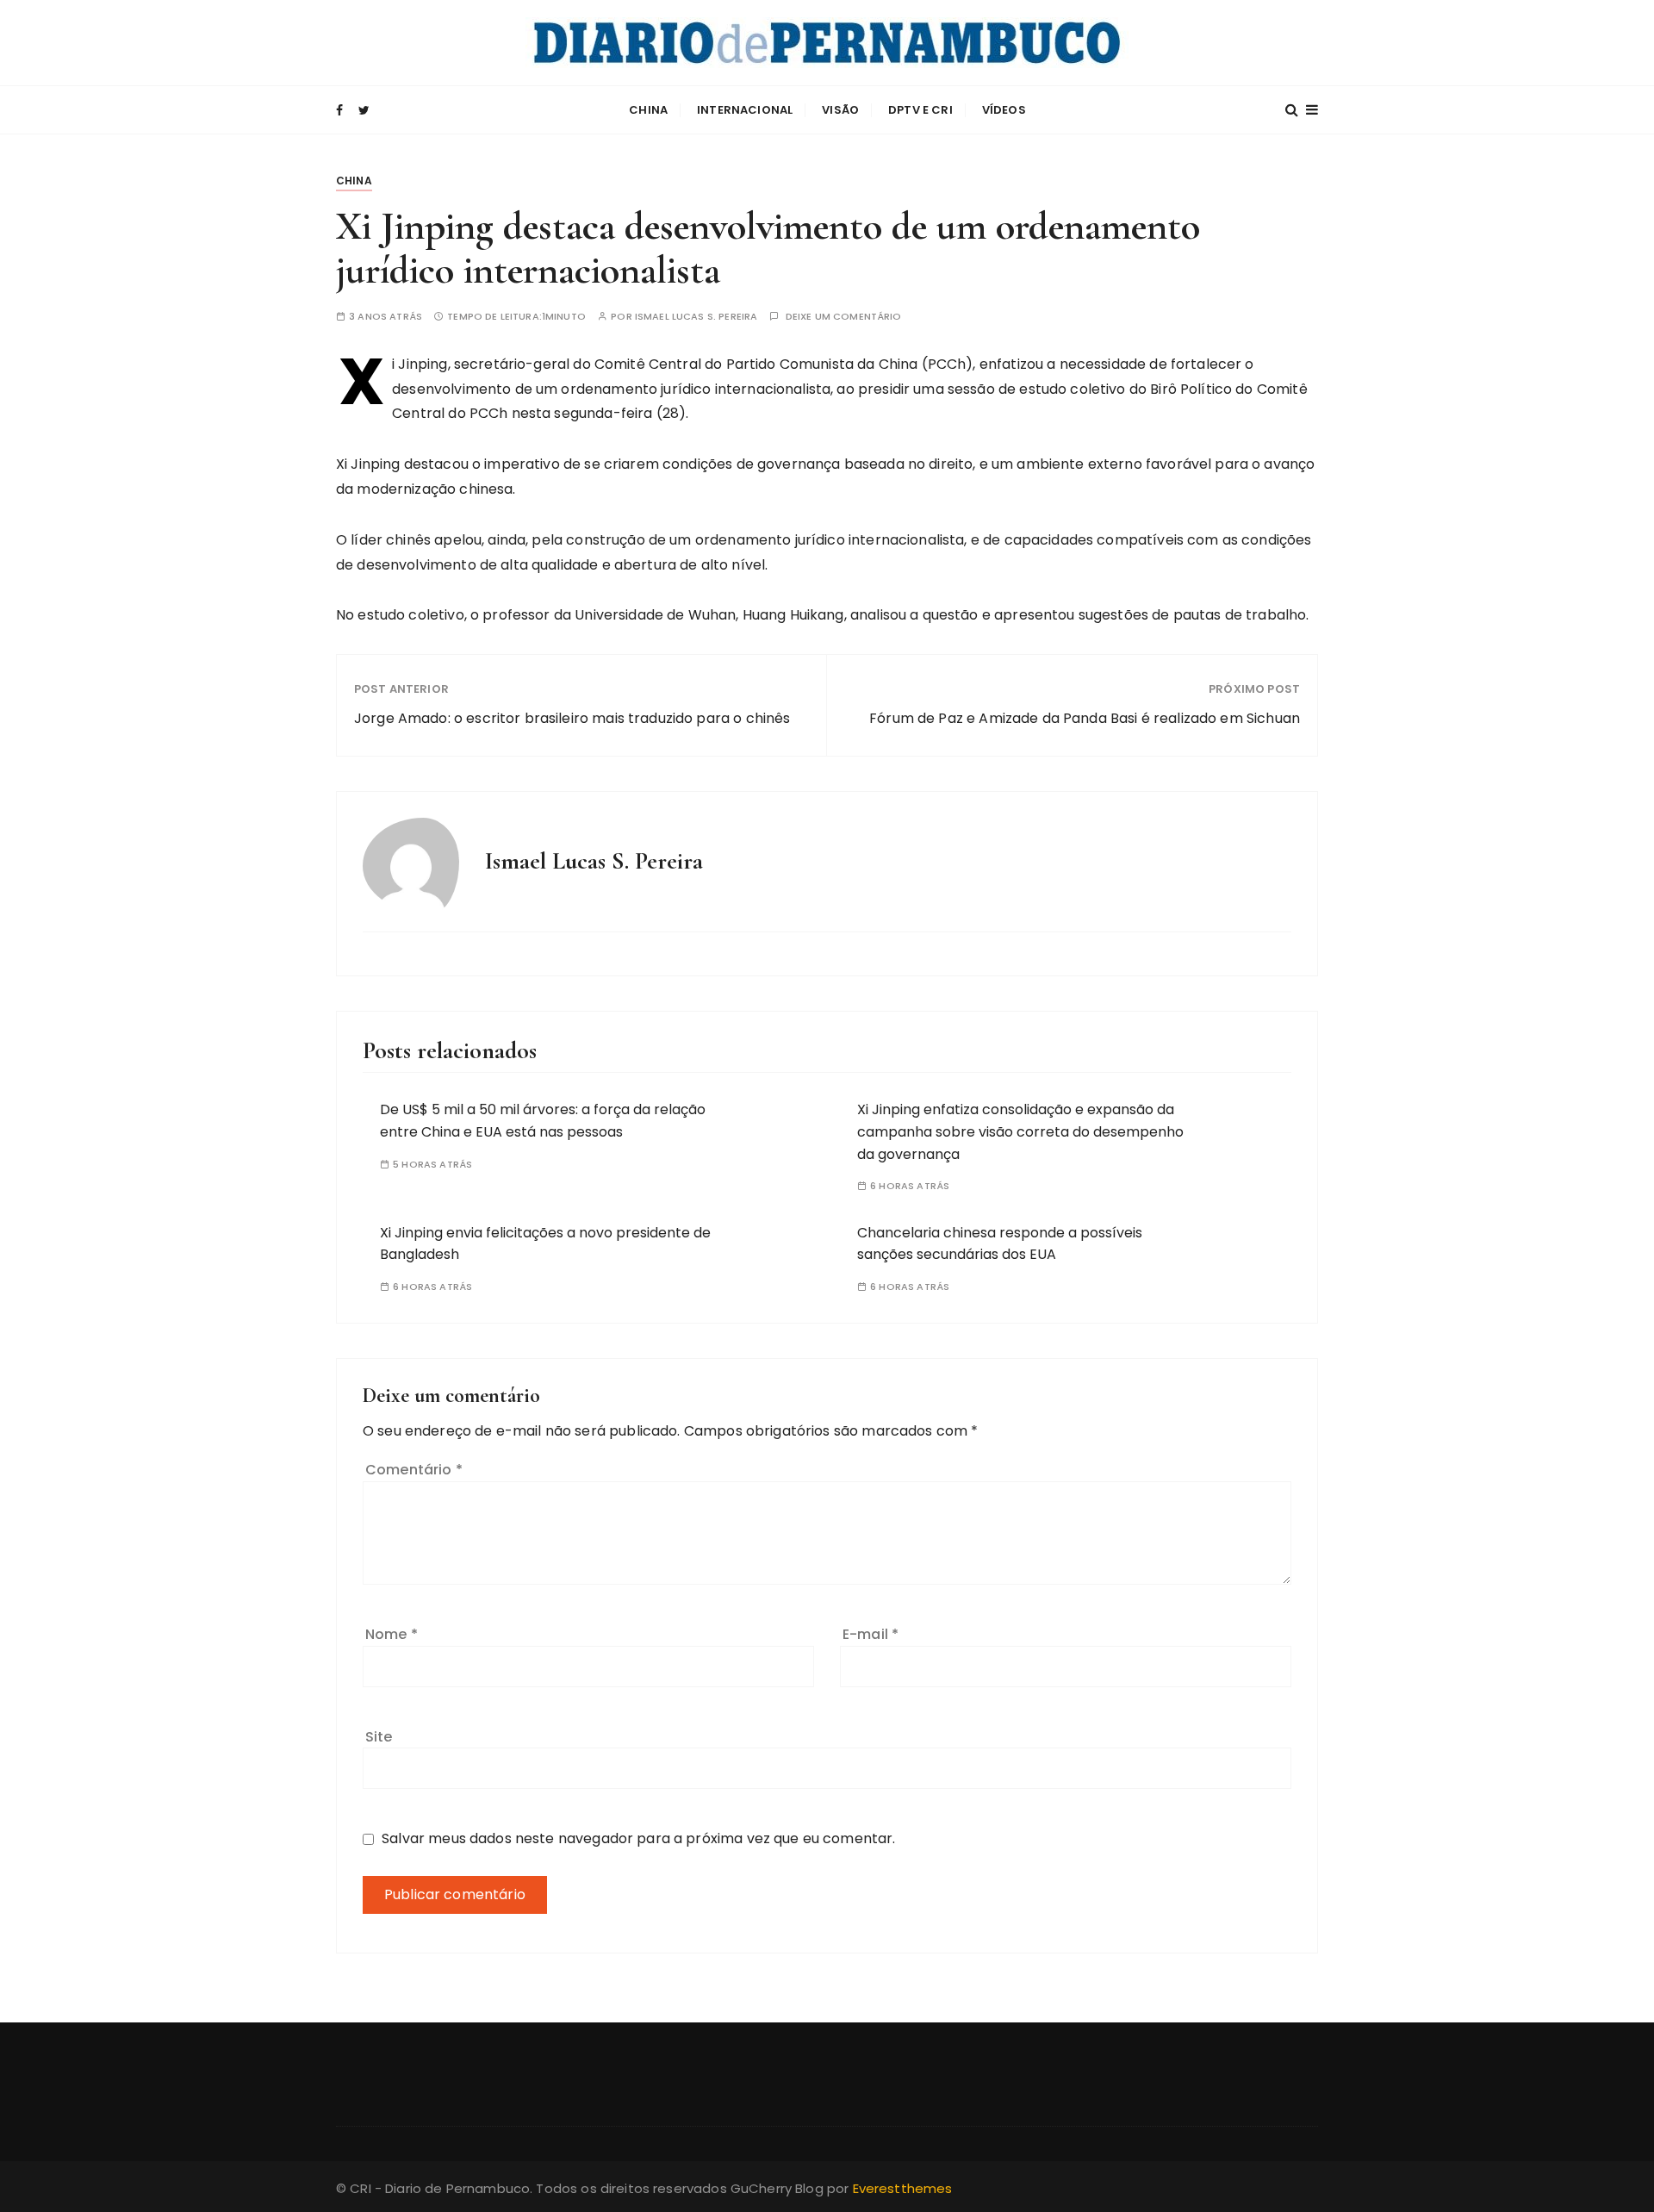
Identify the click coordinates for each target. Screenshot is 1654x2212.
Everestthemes (903, 2188)
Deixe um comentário (844, 317)
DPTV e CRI (920, 110)
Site (379, 1737)
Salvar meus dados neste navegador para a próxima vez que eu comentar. (638, 1838)
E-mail (871, 1634)
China (648, 110)
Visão (840, 110)
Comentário (414, 1470)
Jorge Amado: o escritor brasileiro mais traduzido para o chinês (572, 718)
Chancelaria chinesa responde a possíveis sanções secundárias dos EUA (1000, 1244)
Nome (392, 1634)
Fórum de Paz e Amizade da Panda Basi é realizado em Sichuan (1085, 718)
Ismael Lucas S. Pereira (696, 317)
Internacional (745, 110)
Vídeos (1004, 110)
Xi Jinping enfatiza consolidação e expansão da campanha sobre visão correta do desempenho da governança (1020, 1131)
